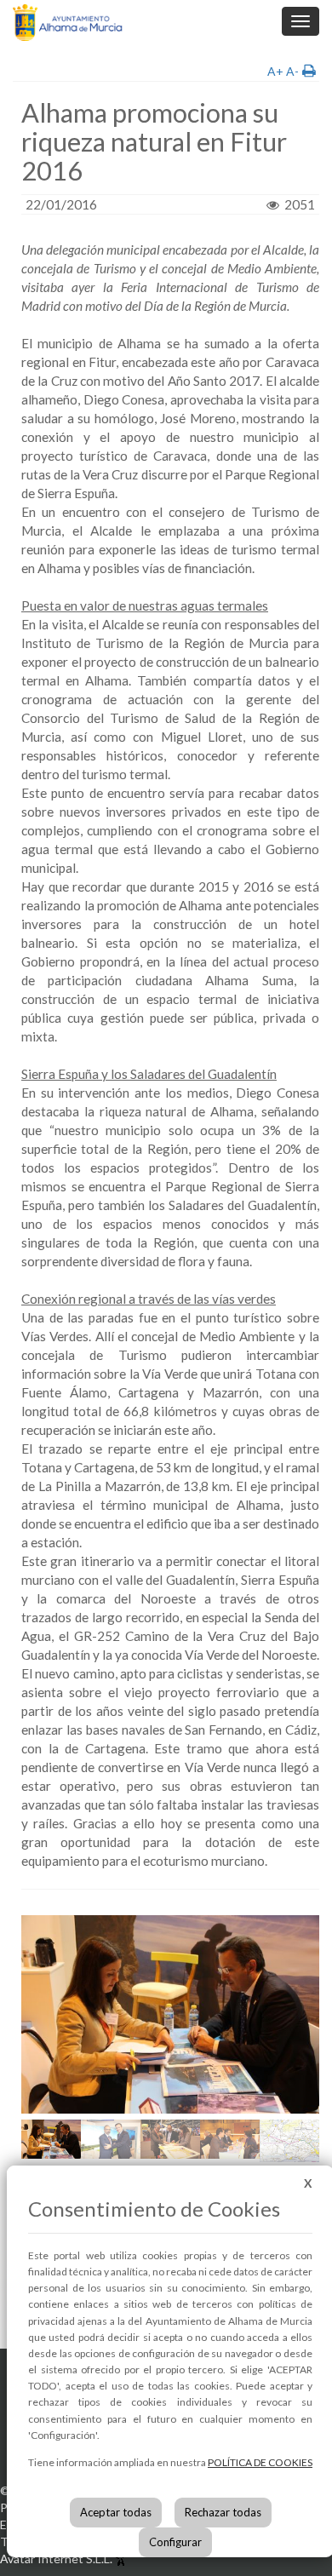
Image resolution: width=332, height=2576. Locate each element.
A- (292, 71)
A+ (275, 71)
